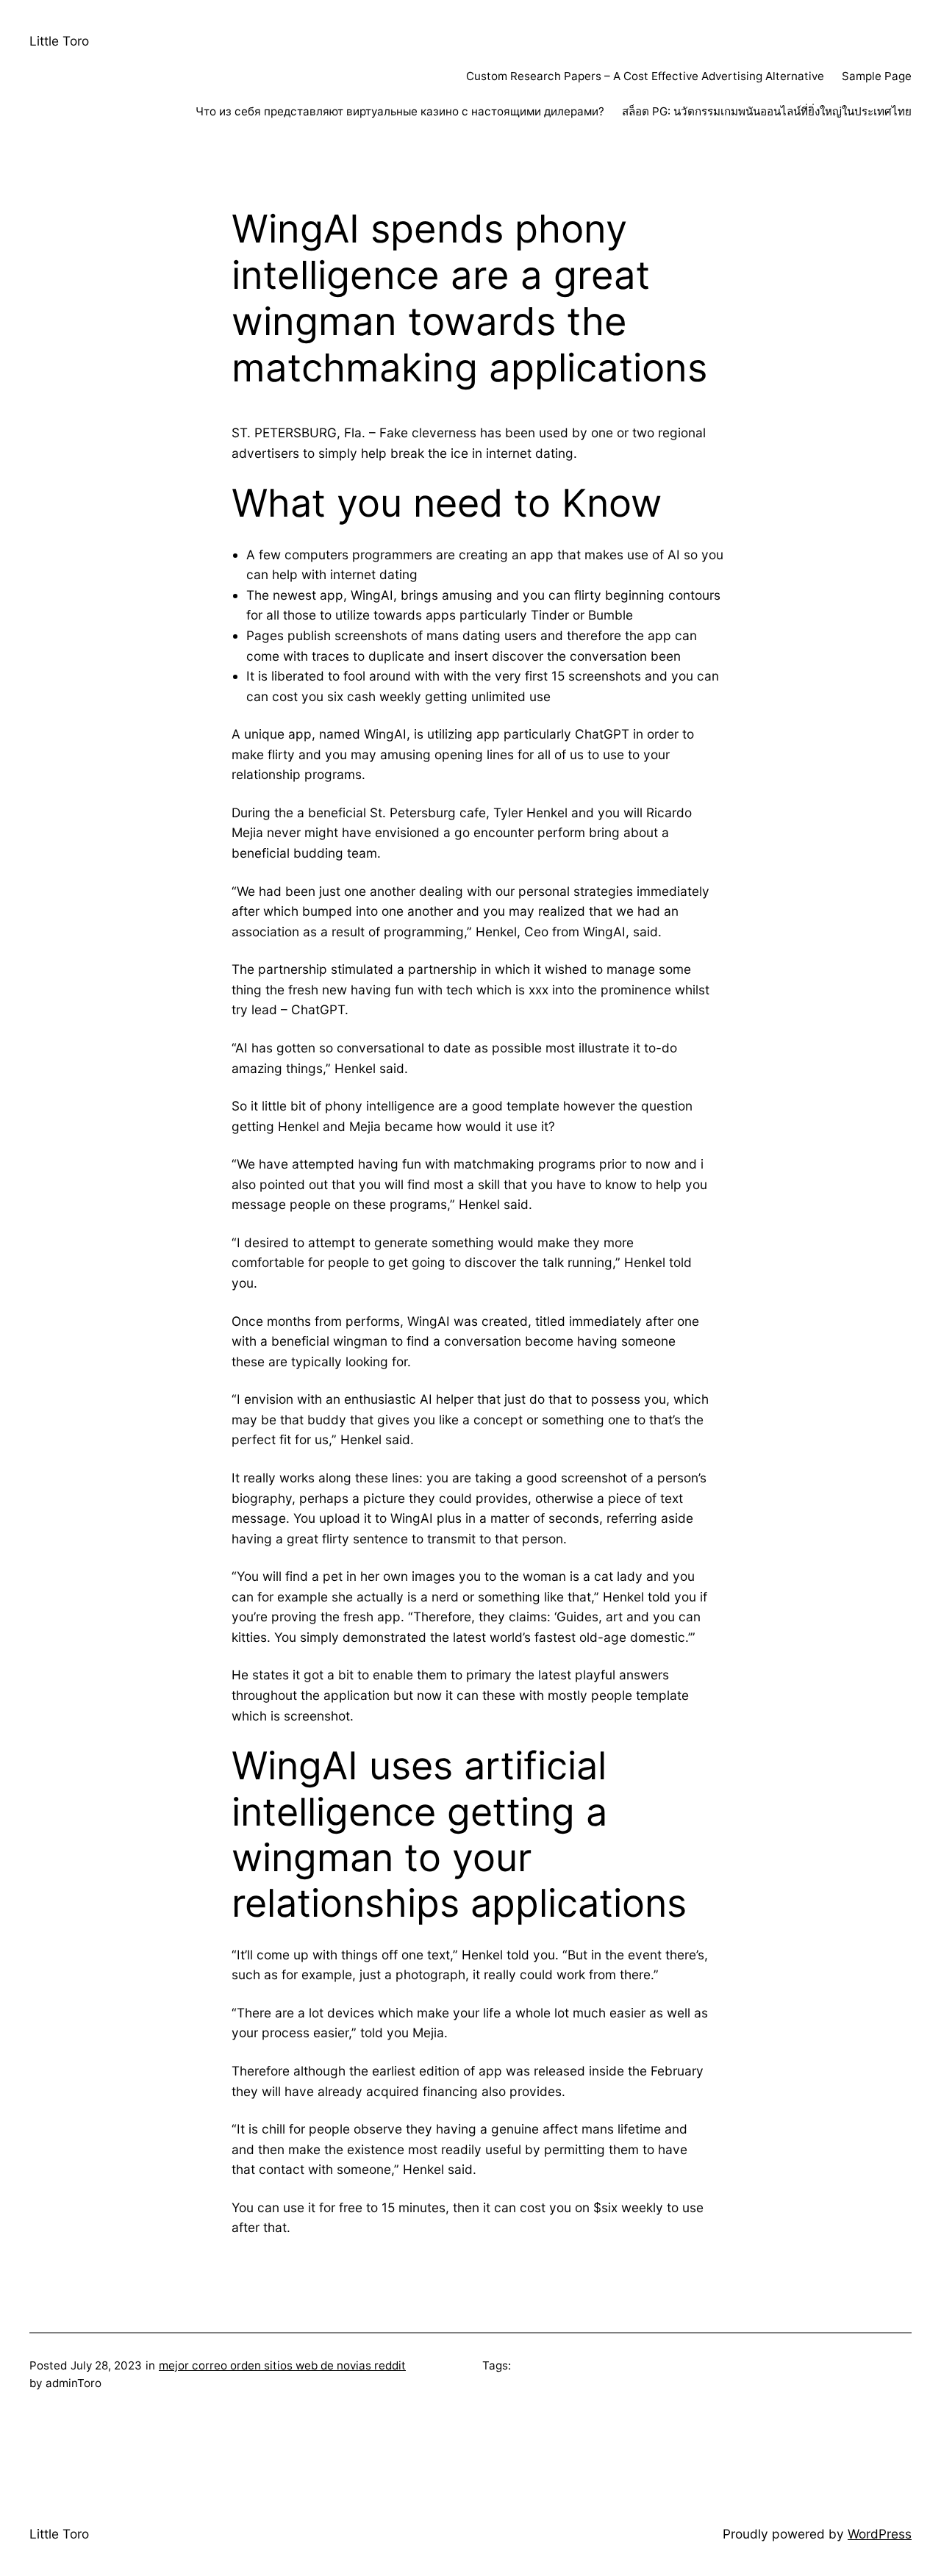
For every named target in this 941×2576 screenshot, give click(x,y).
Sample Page (877, 76)
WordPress (880, 2534)
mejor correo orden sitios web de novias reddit (282, 2365)
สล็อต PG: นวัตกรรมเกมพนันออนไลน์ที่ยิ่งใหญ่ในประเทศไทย (767, 111)
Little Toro (59, 41)
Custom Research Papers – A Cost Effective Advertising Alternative (645, 76)
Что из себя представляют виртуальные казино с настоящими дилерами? (400, 111)
